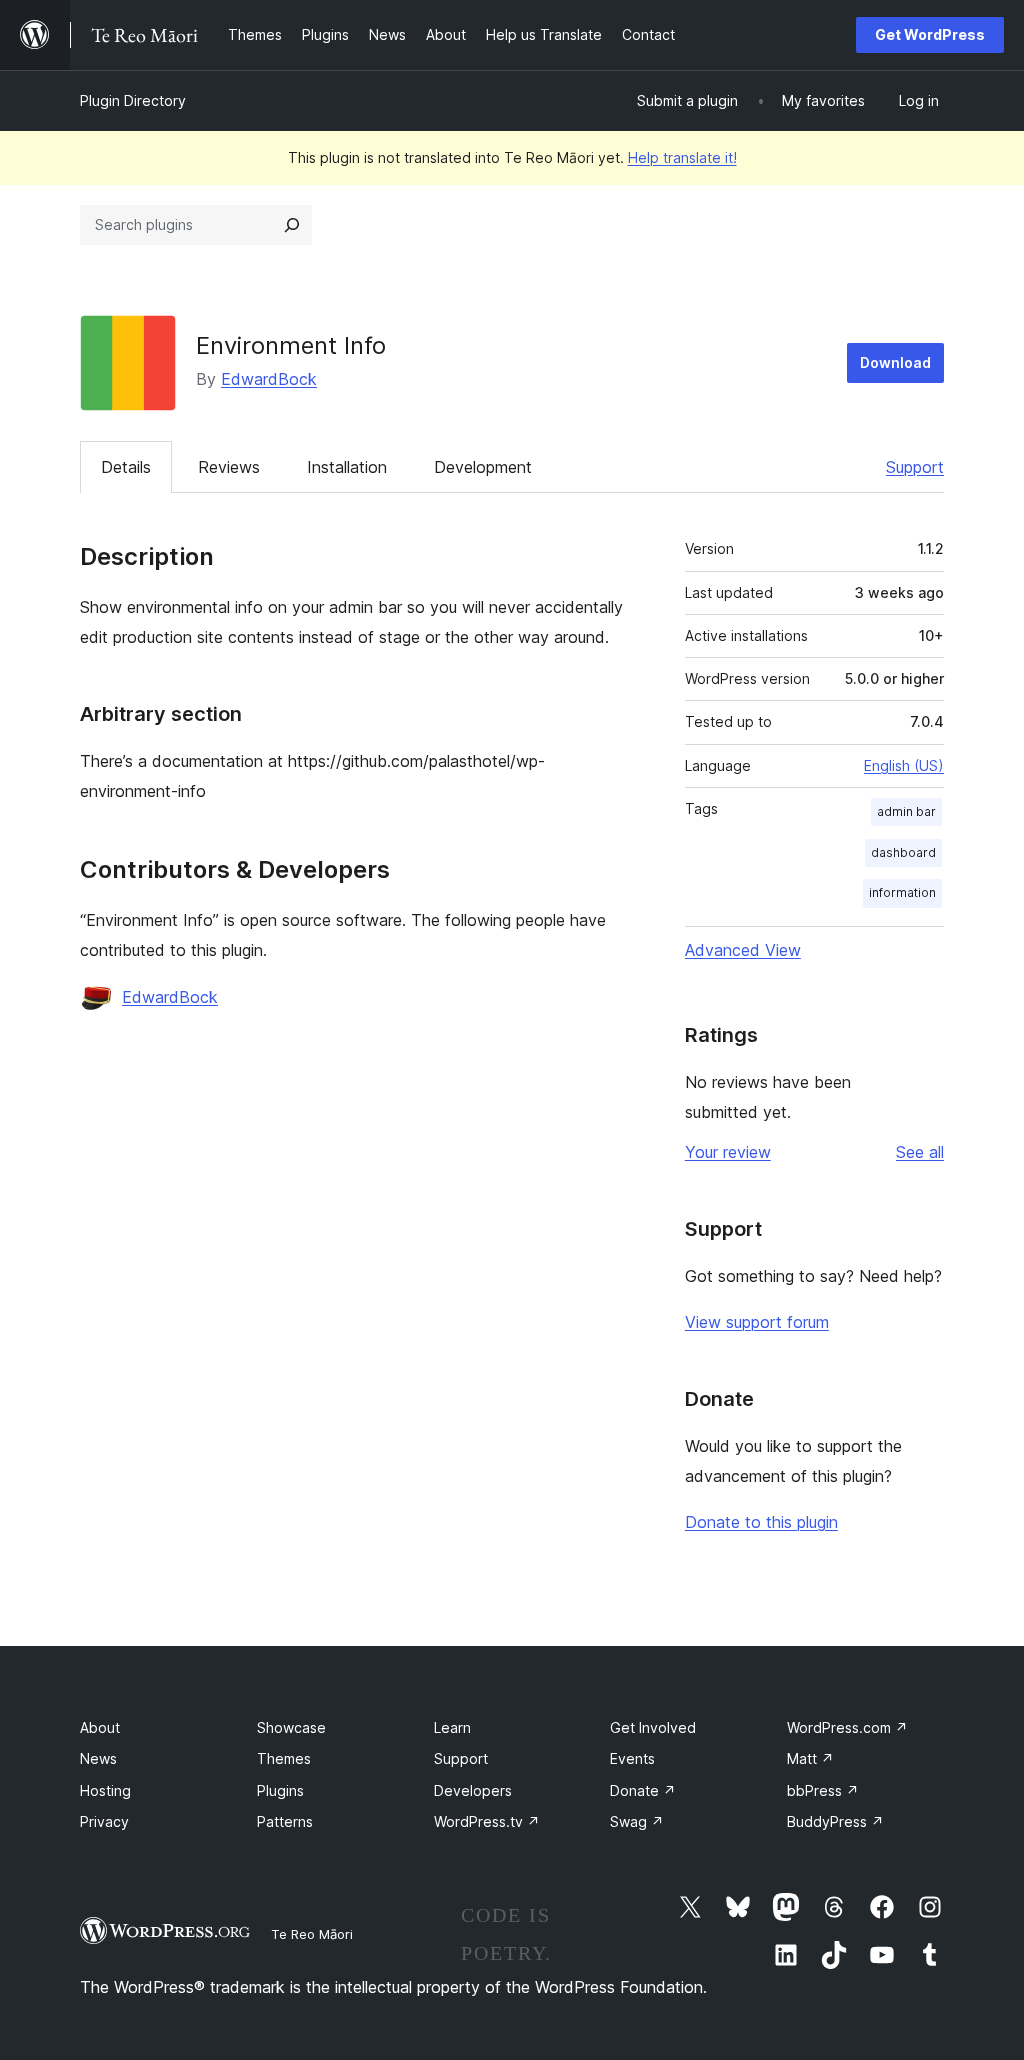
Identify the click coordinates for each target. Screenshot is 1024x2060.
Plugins (280, 1790)
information (902, 892)
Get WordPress (930, 34)
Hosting (105, 1790)
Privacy (104, 1821)
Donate (643, 1790)
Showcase (291, 1727)
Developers (473, 1790)
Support (915, 467)
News (98, 1758)
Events (632, 1758)
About (100, 1727)
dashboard (903, 852)
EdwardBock (269, 379)
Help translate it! (682, 157)
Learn (452, 1727)
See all (920, 1152)
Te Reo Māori (312, 1934)
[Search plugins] (292, 225)
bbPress (823, 1790)
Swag (637, 1821)
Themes (284, 1758)
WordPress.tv (487, 1821)
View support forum (757, 1322)
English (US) (904, 765)
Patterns (285, 1821)
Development (483, 467)
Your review (728, 1152)
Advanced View (743, 950)
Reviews (229, 467)
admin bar (906, 811)
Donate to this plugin (761, 1522)
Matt (810, 1758)
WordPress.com (847, 1727)
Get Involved (653, 1727)
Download (895, 362)
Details (126, 467)
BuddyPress (835, 1821)
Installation (347, 467)
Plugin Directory (133, 100)
